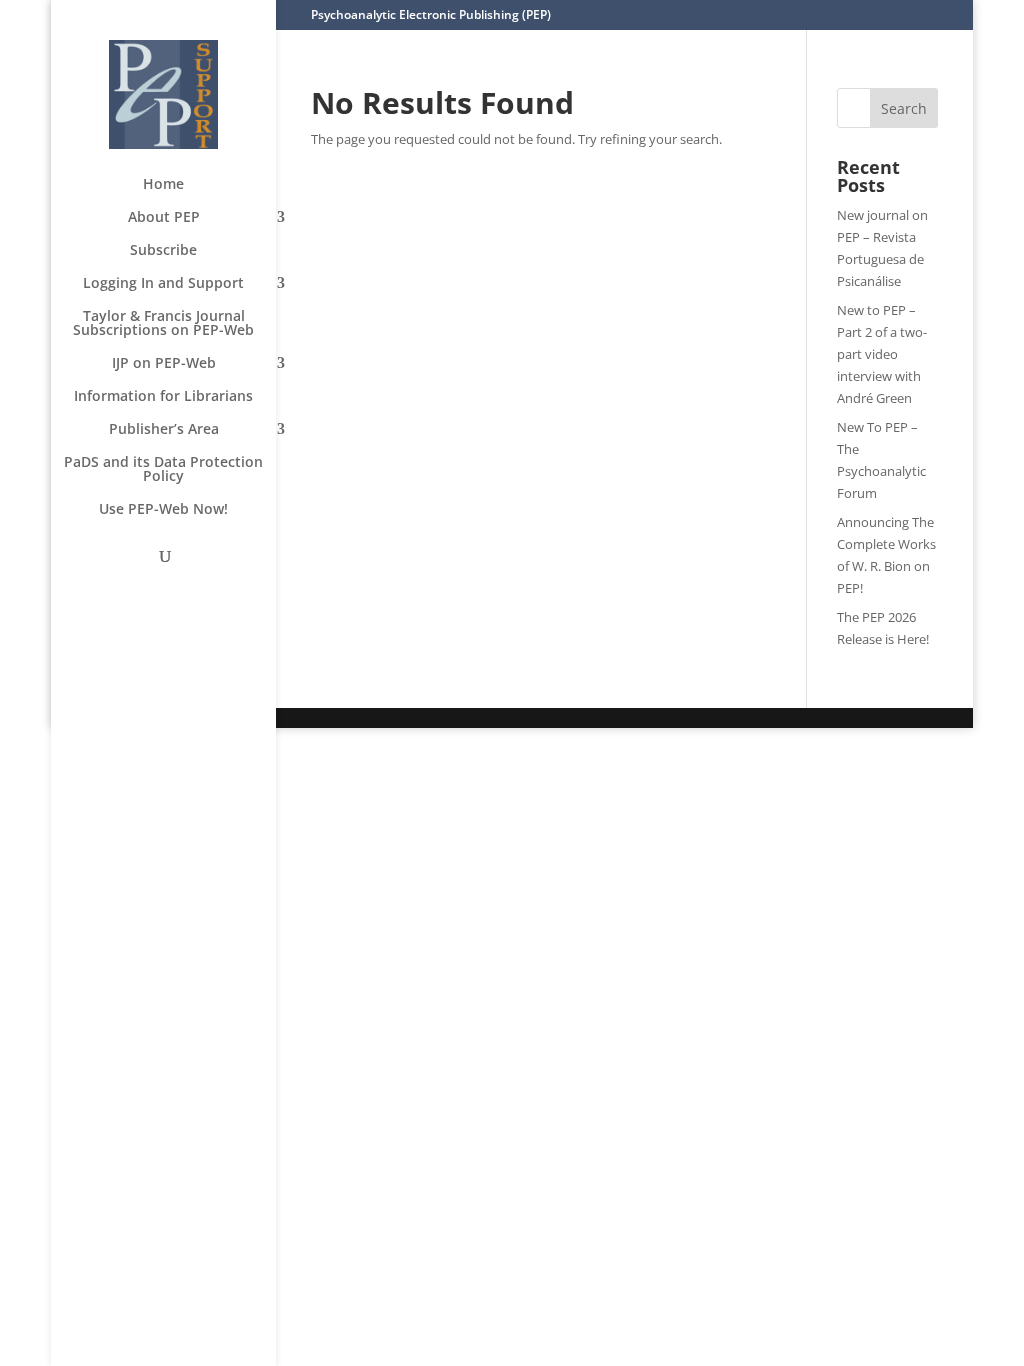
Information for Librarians (163, 397)
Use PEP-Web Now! (163, 510)
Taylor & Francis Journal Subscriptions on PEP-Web (163, 324)
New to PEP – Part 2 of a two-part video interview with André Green (882, 354)
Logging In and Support (163, 284)
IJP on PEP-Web (164, 364)
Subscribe (163, 251)
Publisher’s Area (164, 430)
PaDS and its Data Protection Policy (163, 470)
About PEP (164, 218)
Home (163, 185)
